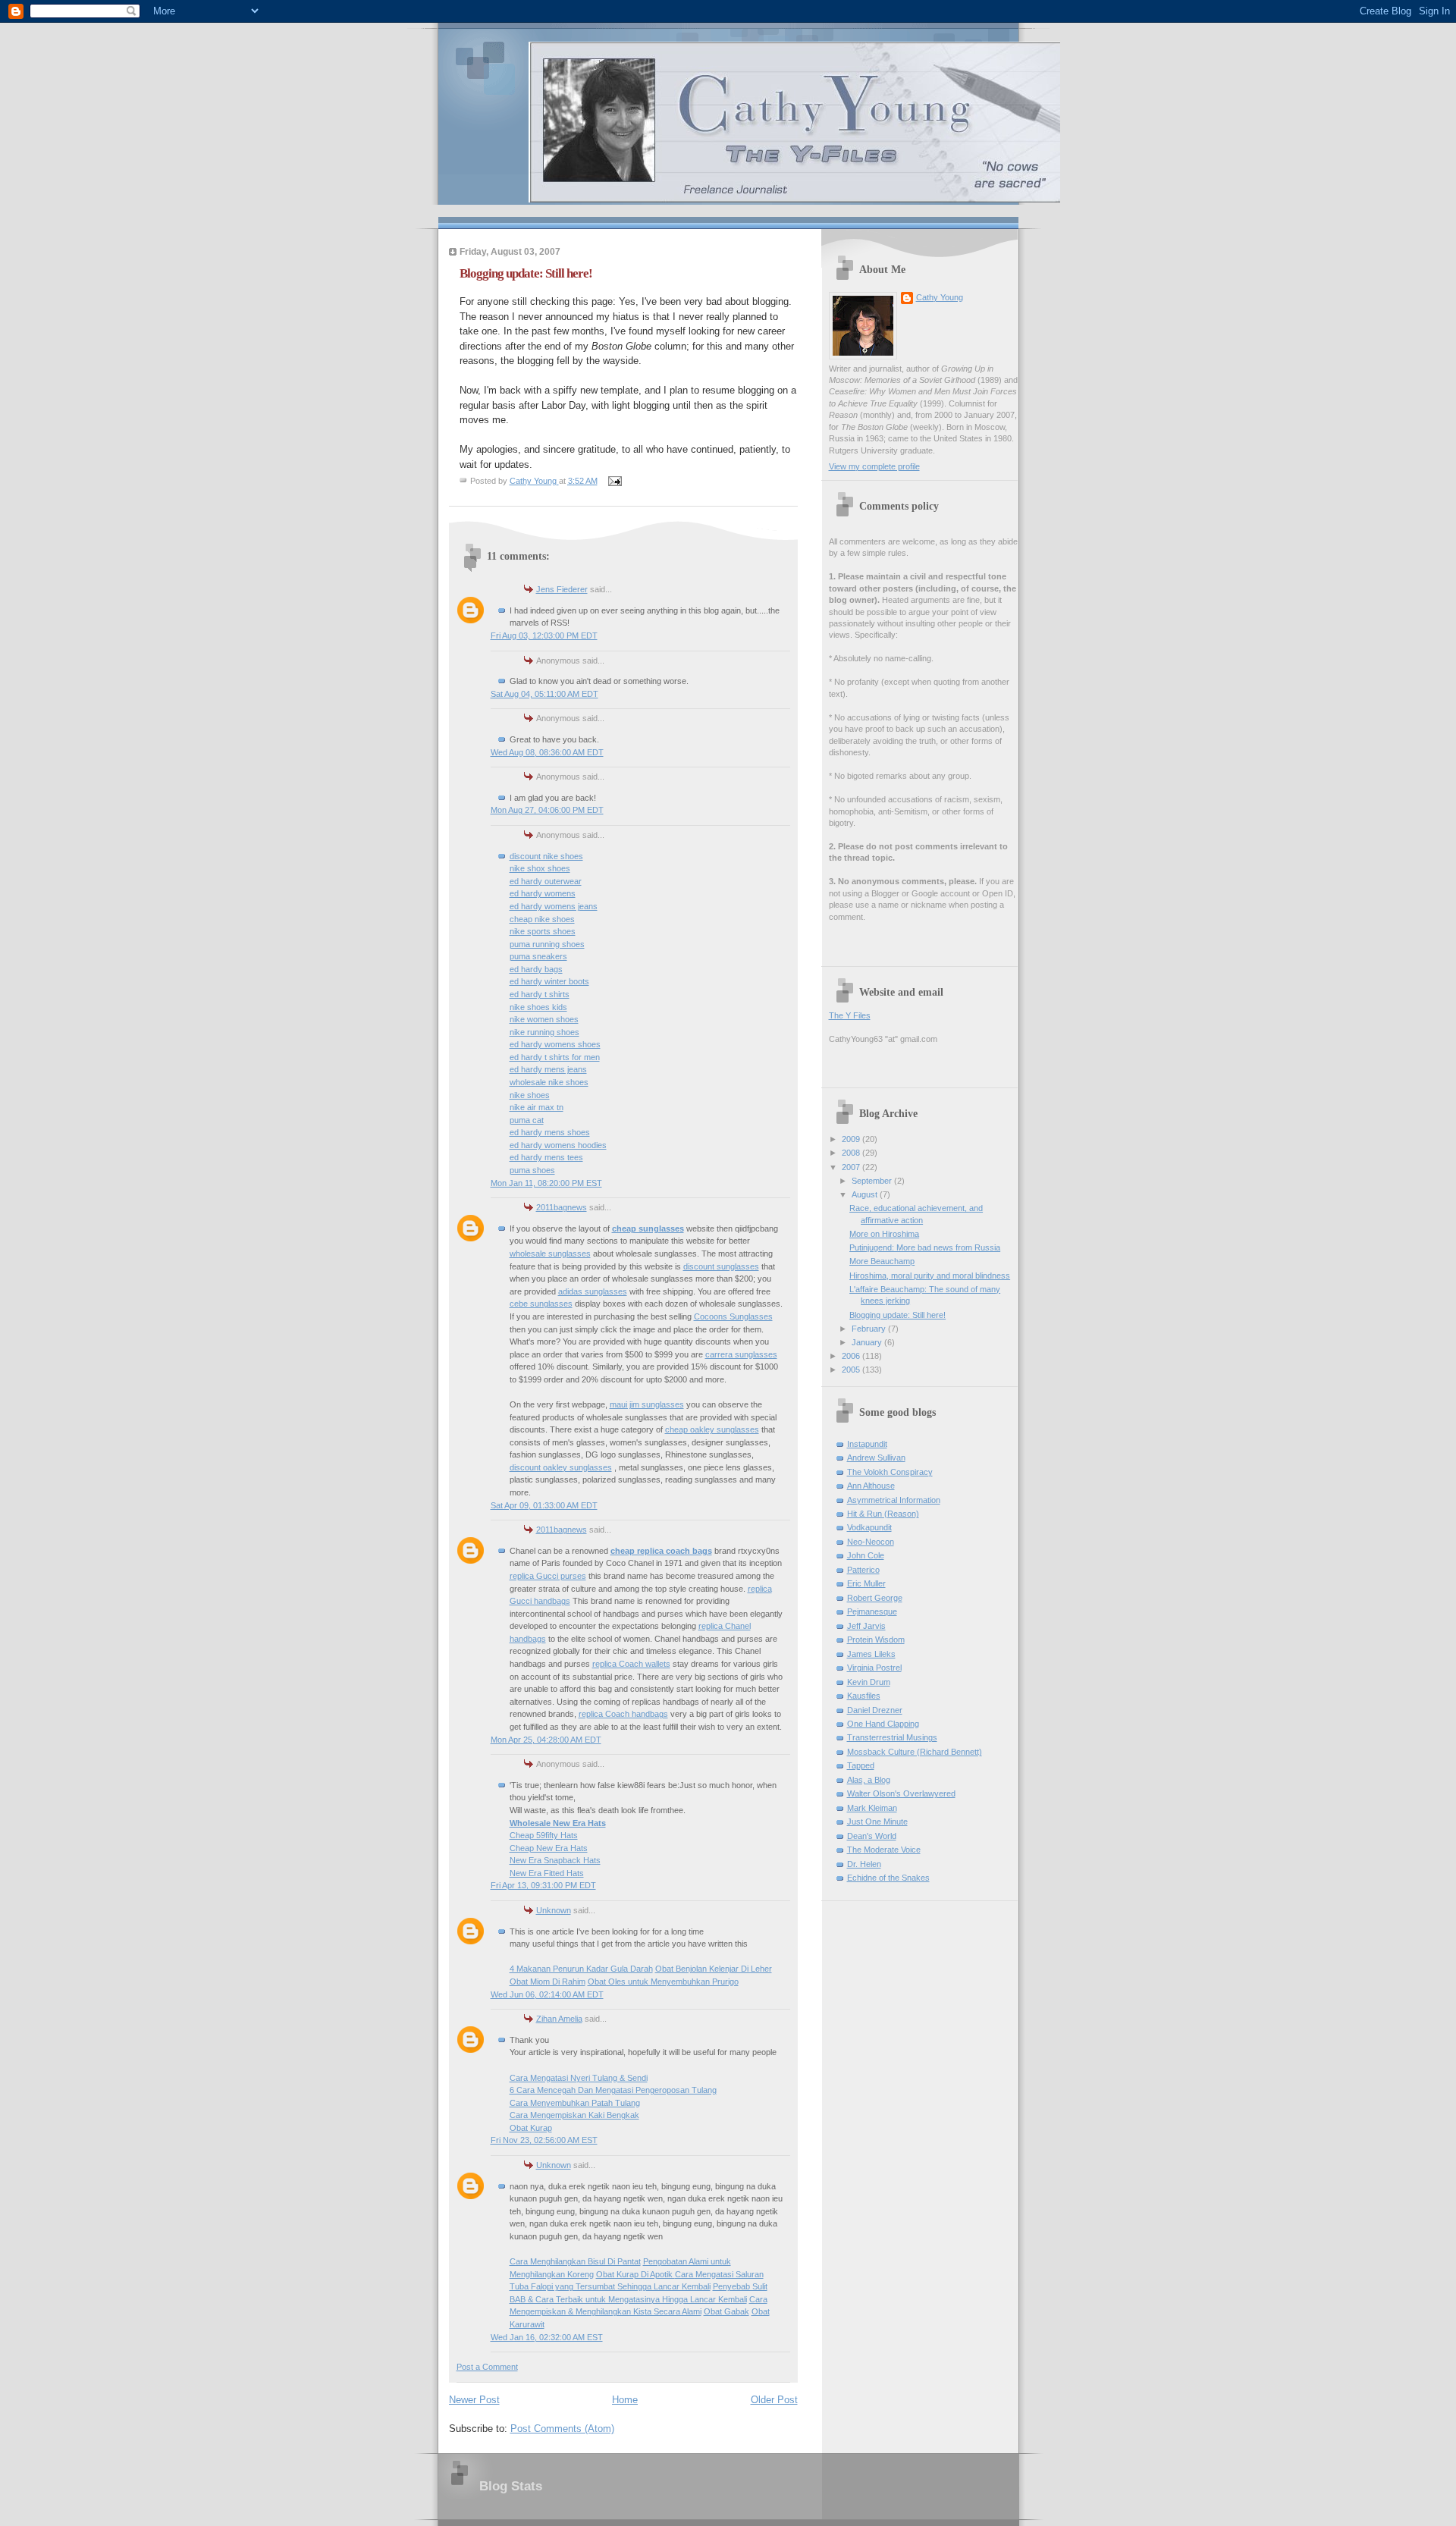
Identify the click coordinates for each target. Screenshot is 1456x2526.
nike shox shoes (540, 868)
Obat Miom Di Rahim (548, 1982)
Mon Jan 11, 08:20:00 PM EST (546, 1183)
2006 (852, 1356)
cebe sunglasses (541, 1304)
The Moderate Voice (884, 1850)
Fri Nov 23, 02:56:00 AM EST (544, 2140)
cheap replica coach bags (661, 1551)
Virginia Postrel (874, 1668)
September (873, 1181)
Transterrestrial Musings (892, 1737)
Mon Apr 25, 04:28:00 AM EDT (546, 1740)
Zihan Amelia (559, 2019)
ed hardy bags (536, 969)
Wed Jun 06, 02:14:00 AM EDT (547, 1994)
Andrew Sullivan (876, 1458)
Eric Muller (866, 1583)
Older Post (774, 2400)
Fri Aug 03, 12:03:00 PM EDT (544, 635)
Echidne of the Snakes (888, 1878)
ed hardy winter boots (549, 981)
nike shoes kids (538, 1007)
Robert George (875, 1598)
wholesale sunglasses (550, 1254)
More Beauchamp (882, 1261)
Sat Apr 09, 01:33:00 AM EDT (544, 1505)
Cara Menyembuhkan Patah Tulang (575, 2103)
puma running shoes (547, 944)
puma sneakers (538, 956)
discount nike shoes (546, 856)
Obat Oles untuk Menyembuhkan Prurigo (663, 1982)
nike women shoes (544, 1019)
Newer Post (474, 2400)
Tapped (861, 1765)
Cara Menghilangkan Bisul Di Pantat (575, 2261)
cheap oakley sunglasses (712, 1429)
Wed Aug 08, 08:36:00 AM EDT (547, 752)
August (866, 1194)
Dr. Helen (864, 1864)
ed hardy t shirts (540, 994)
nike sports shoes (543, 931)
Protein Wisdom (876, 1640)
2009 (852, 1139)
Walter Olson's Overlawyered (901, 1793)
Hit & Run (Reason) (883, 1514)
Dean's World (872, 1836)
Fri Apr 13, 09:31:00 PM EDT (543, 1885)
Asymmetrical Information (894, 1500)
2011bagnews (562, 1207)
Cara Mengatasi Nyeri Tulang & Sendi (579, 2078)
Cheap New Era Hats (549, 1848)
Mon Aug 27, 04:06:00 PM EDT (547, 810)
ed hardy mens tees (546, 1157)
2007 (852, 1167)
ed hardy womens (543, 893)
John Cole (866, 1555)
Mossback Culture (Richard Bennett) (915, 1752)
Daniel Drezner (875, 1710)
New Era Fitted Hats (547, 1873)
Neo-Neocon (871, 1542)
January (868, 1342)
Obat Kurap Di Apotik (635, 2274)
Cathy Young (940, 297)
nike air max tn (537, 1107)
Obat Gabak (726, 2311)
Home (625, 2400)
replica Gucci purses (548, 1576)
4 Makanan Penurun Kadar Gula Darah (581, 1969)
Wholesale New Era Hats (558, 1823)
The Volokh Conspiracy (890, 1472)
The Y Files (850, 1015)
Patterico (863, 1570)
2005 (852, 1370)
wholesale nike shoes (549, 1082)
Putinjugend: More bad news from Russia (925, 1247)
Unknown (554, 1910)
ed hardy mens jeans (548, 1069)
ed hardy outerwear (546, 881)
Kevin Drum (869, 1682)
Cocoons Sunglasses (733, 1316)
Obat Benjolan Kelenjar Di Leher (714, 1969)
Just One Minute (877, 1822)
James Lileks (871, 1654)
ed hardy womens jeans (554, 906)
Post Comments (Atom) (562, 2429)
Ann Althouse (871, 1486)
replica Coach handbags (623, 1714)
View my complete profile (874, 466)
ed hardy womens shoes (555, 1044)
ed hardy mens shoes (550, 1132)
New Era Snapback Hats (555, 1860)
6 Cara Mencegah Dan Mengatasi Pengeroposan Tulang (613, 2090)
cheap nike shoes (542, 919)
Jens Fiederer (562, 589)
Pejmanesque (872, 1611)
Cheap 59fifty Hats (544, 1835)
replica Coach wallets (631, 1664)
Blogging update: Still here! (897, 1315)
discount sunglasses (721, 1266)
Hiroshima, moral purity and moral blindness (930, 1276)
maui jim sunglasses (647, 1404)
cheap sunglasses (648, 1228)
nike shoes (530, 1095)
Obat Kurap (531, 2128)
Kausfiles (864, 1696)
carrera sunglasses (741, 1354)
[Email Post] (615, 481)
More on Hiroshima (884, 1234)
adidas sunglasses (593, 1291)
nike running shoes (544, 1032)
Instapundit (867, 1444)
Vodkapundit (869, 1527)
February (870, 1329)
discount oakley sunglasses (561, 1467)
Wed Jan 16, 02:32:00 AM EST (547, 2337)
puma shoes (532, 1170)
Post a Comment (487, 2367)
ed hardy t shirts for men (555, 1057)
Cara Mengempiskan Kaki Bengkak (574, 2115)
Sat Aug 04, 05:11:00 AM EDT (544, 694)
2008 (852, 1153)
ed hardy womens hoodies (558, 1145)
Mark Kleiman (872, 1808)
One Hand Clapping (883, 1724)
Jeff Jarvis (866, 1626)
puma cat (527, 1120)
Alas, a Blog (869, 1780)
